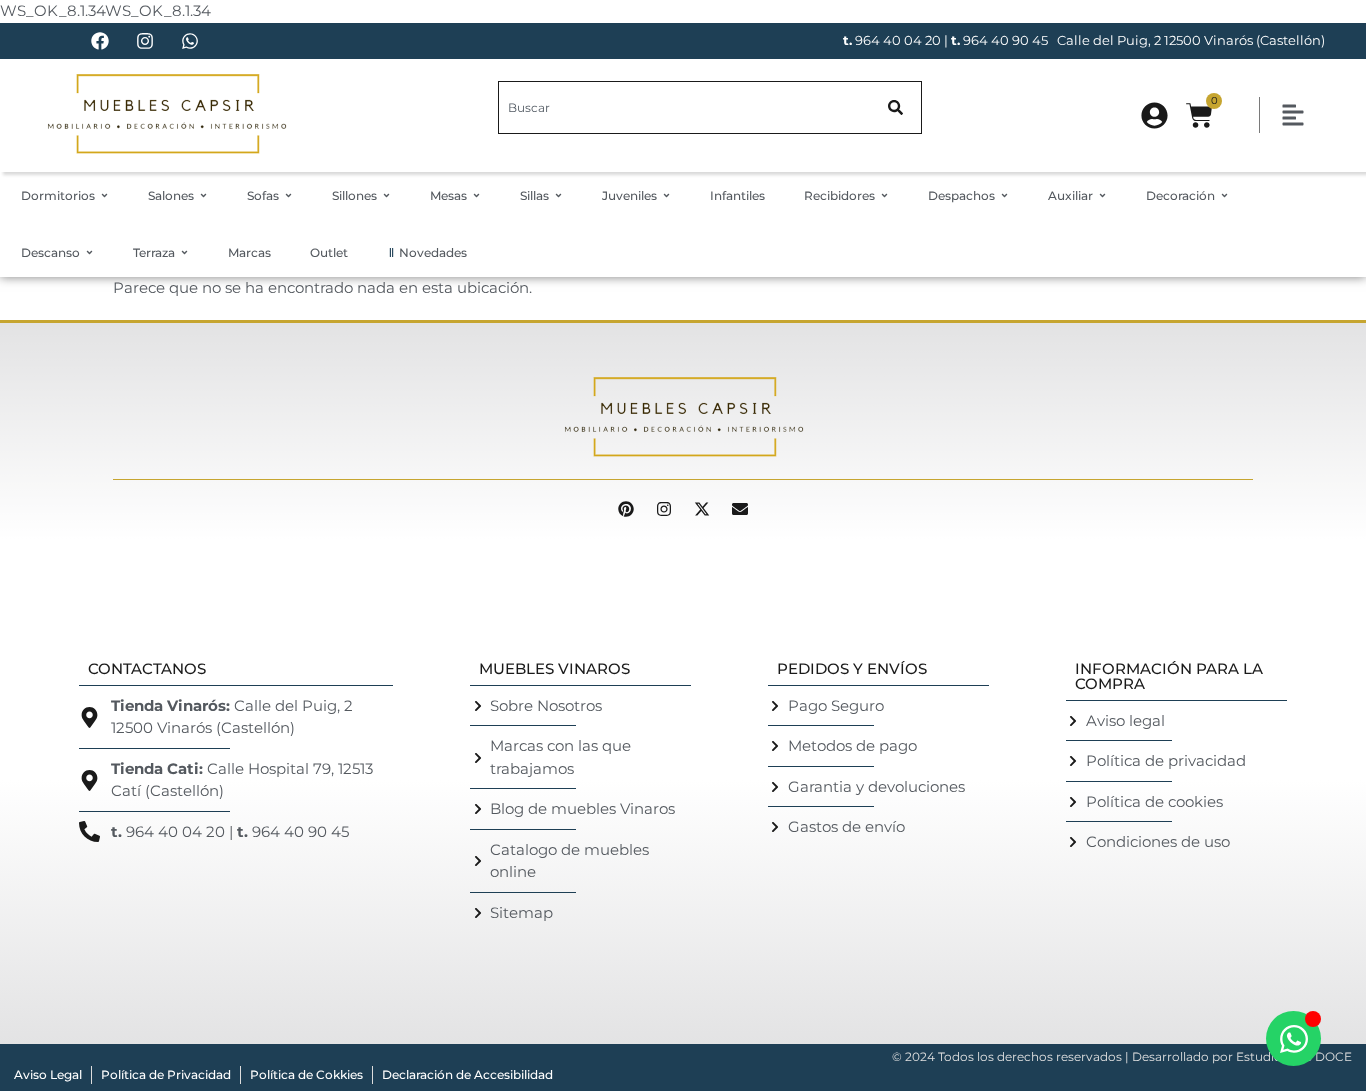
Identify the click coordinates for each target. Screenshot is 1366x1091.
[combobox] (684, 107)
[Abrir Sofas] (288, 196)
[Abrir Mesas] (476, 196)
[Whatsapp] (190, 41)
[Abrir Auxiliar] (1102, 196)
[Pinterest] (626, 509)
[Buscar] (896, 107)
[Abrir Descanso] (89, 253)
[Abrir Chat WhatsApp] (1293, 1038)
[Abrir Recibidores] (884, 196)
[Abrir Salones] (203, 196)
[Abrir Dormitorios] (104, 196)
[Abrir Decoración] (1224, 196)
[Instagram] (145, 41)
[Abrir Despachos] (1004, 196)
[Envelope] (740, 509)
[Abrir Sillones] (386, 196)
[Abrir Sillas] (558, 196)
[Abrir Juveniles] (666, 196)
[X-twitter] (702, 509)
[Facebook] (100, 41)
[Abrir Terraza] (184, 253)
